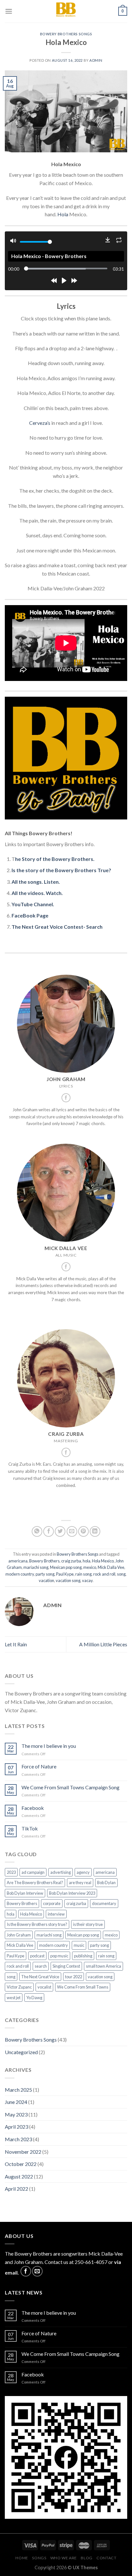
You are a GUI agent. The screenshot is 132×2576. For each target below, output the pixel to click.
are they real (80, 1883)
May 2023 (16, 2114)
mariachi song (36, 1567)
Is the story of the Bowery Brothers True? (61, 870)
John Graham (19, 1935)
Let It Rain (16, 1644)
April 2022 (16, 2189)
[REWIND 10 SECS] (54, 281)
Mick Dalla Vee (111, 1567)
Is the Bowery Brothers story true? (37, 1924)
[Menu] (9, 11)
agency (83, 1872)
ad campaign (33, 1872)
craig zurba (71, 1561)
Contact (106, 2558)
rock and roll (104, 1574)
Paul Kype (65, 1574)
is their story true (88, 1924)
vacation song (68, 1580)
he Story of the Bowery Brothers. (55, 859)
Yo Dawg (34, 1998)
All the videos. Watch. (37, 893)
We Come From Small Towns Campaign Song (70, 1787)
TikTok (30, 1828)
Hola (63, 214)
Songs (39, 2558)
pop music (59, 1956)
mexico (90, 1567)
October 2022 (21, 2164)
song (121, 1574)
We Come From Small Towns (83, 1987)
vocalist (44, 1987)
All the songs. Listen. (36, 882)
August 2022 (19, 2176)
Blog (87, 2558)
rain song (83, 1574)
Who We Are (64, 2558)
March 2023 (18, 2139)
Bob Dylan (106, 1883)
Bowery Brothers (44, 1561)
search (41, 1966)
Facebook (33, 1808)
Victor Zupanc (19, 1987)
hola (87, 1561)
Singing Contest (66, 1966)
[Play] (64, 281)
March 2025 (18, 2090)
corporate (52, 1903)
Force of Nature (39, 1766)
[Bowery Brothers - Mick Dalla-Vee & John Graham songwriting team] (66, 11)
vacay (87, 1580)
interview (56, 1914)
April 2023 (16, 2127)
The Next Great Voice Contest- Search (57, 927)
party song (45, 1574)
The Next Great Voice (40, 1977)
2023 (11, 1872)
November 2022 (23, 2152)
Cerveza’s (40, 423)
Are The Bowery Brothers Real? (35, 1883)
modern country (20, 1574)
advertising (61, 1872)
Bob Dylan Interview (25, 1893)
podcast (37, 1956)
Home (22, 2558)
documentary (104, 1903)
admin (96, 60)
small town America (103, 1966)
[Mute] (13, 242)
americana (18, 1561)
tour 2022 (74, 1977)
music (79, 1945)
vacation (46, 1580)
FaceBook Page (30, 915)
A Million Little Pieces (103, 1644)
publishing (83, 1956)
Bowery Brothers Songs (66, 34)
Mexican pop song (66, 1567)
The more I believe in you (49, 1746)
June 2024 (16, 2102)
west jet (14, 1998)
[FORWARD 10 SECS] (74, 281)
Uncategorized (21, 2052)
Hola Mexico (103, 1561)
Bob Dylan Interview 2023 (72, 1893)
